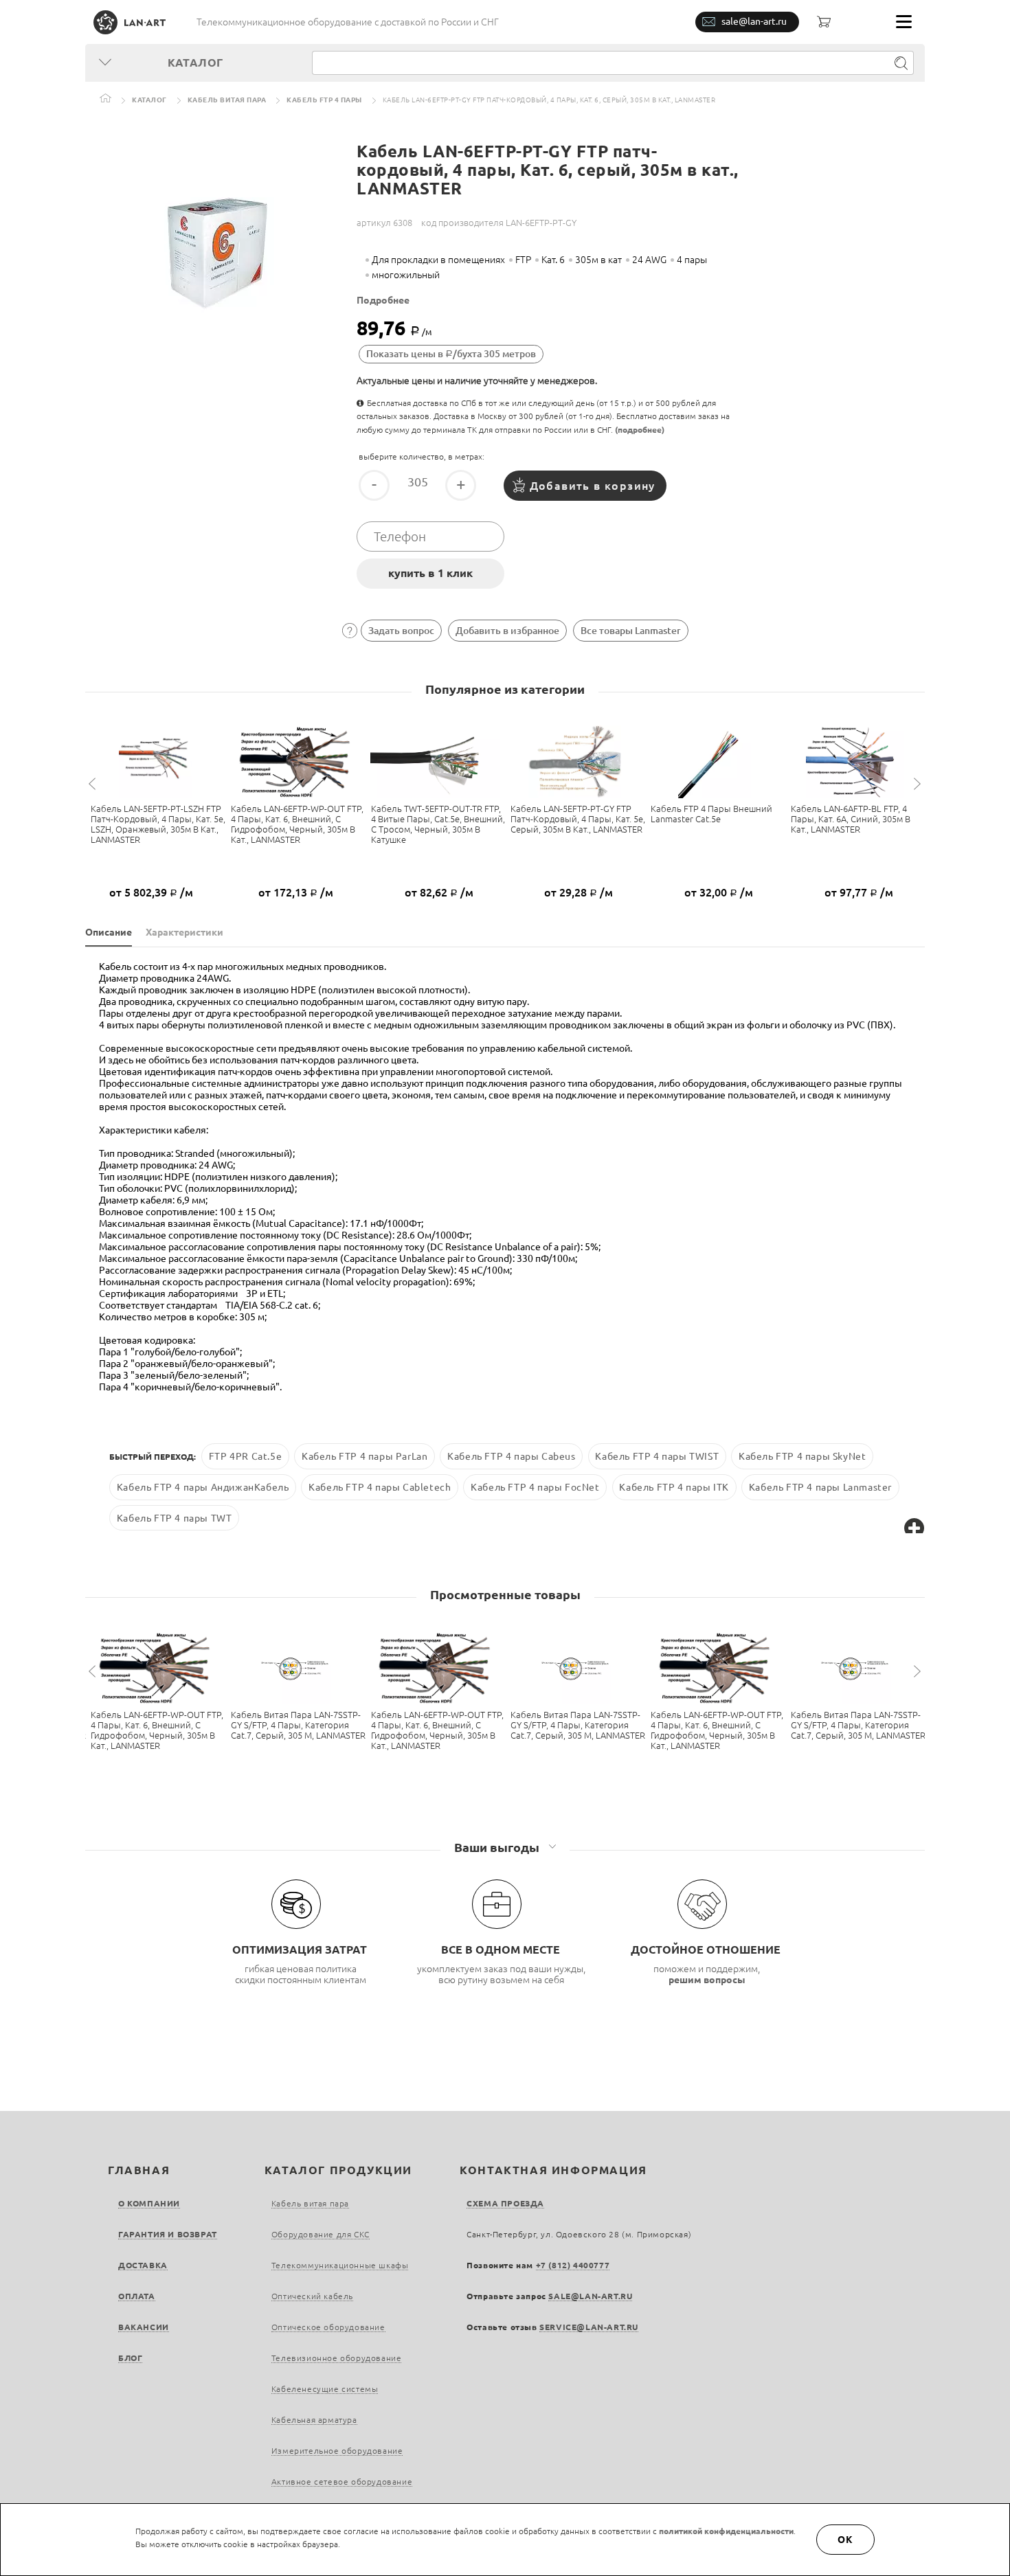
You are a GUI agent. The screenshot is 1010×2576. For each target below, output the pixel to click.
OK (846, 2540)
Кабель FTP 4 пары (324, 100)
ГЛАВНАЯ (139, 2170)
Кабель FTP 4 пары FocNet (535, 1487)
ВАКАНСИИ (144, 2327)
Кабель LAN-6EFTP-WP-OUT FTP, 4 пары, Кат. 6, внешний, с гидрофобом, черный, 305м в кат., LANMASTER (297, 824)
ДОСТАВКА (143, 2265)
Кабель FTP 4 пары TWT (175, 1518)
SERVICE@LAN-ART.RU (589, 2327)
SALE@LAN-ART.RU (590, 2296)
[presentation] (94, 784)
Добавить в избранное (507, 631)
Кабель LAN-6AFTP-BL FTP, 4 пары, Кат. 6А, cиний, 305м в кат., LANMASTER (851, 819)
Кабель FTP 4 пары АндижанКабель (203, 1487)
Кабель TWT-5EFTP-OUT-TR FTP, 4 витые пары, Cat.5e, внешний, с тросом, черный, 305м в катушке (438, 824)
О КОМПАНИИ (149, 2203)
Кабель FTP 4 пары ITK (674, 1487)
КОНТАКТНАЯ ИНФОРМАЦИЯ (553, 2170)
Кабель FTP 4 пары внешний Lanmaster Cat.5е (711, 814)
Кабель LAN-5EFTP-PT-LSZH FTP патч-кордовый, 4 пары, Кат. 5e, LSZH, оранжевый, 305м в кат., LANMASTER (158, 824)
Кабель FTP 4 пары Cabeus (511, 1456)
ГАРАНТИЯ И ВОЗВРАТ (168, 2234)
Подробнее (383, 300)
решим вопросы (707, 1980)
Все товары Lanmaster (631, 631)
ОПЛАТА (137, 2296)
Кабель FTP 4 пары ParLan (364, 1456)
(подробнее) (640, 430)
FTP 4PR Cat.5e (245, 1456)
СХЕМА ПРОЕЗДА (505, 2203)
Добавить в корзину (593, 486)
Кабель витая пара (227, 100)
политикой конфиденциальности (726, 2531)
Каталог (149, 100)
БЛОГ (130, 2358)
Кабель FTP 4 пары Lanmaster (820, 1487)
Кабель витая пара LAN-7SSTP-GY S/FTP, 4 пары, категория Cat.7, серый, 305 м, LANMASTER (298, 1725)
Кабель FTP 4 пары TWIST (657, 1456)
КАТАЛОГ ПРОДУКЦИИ (338, 2170)
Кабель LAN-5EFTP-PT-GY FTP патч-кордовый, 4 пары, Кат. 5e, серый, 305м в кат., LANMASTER (578, 819)
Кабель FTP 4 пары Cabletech (380, 1487)
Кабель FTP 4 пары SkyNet (802, 1456)
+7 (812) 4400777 (573, 2265)
